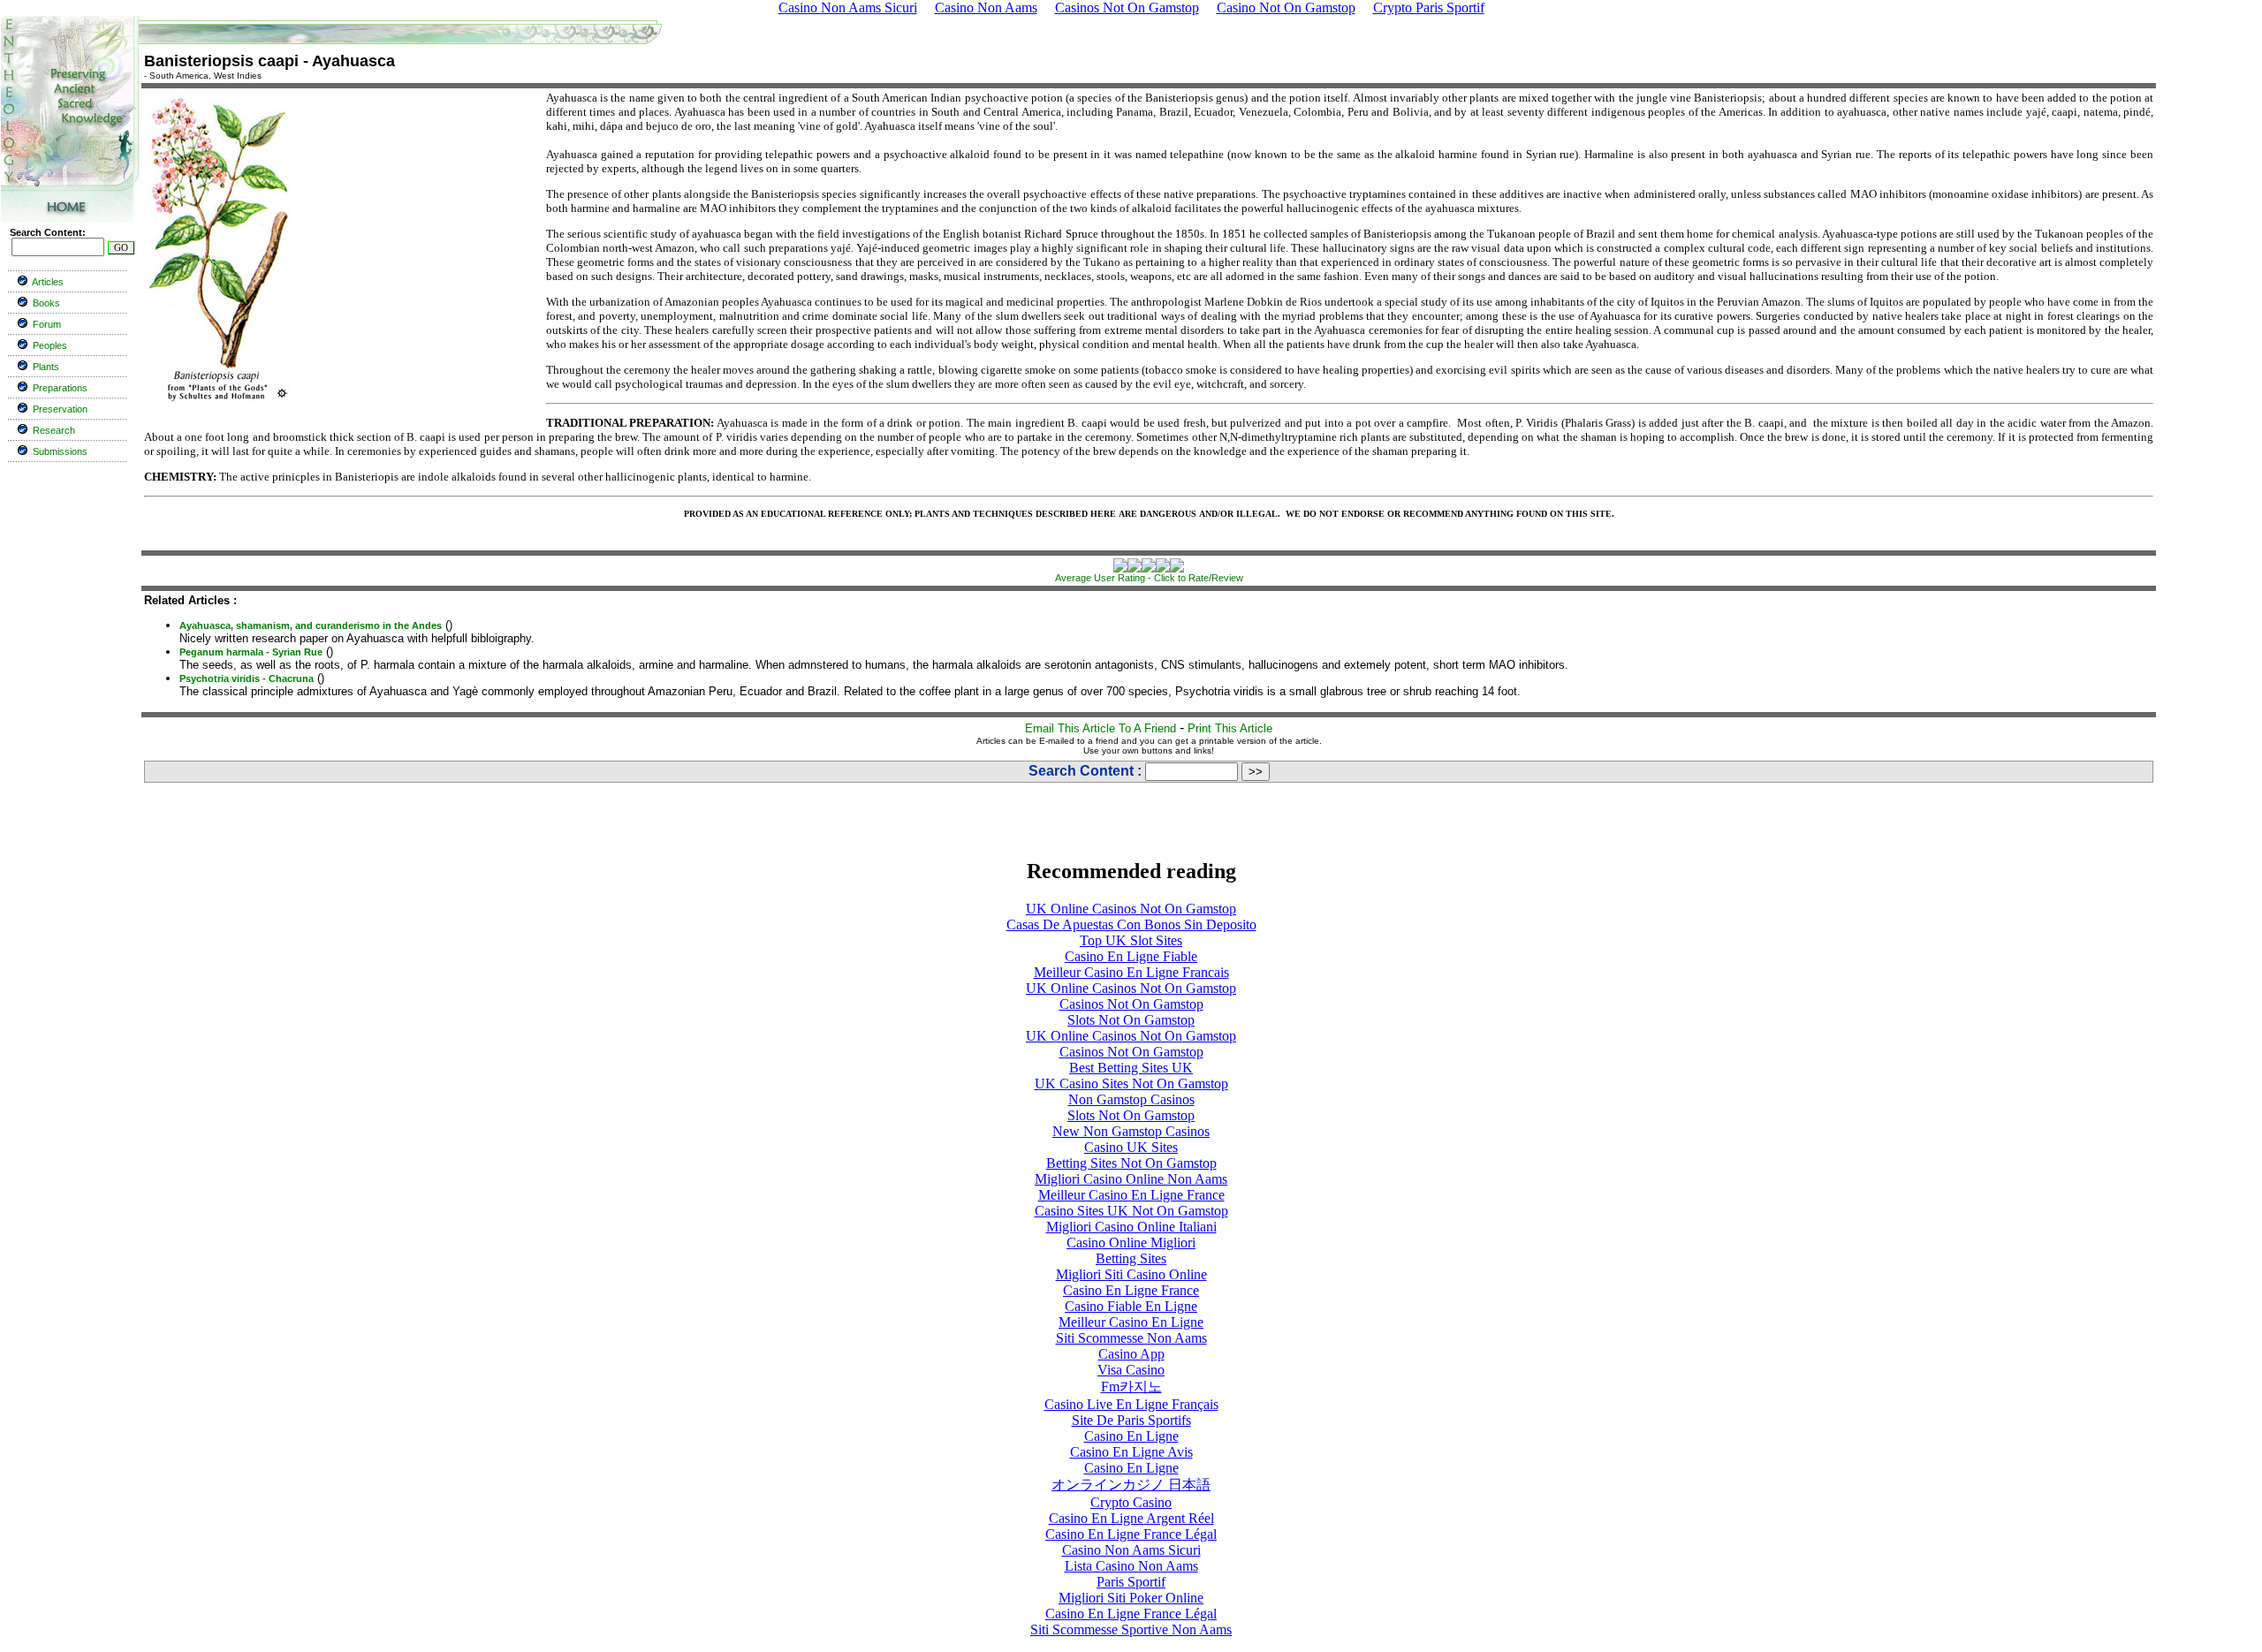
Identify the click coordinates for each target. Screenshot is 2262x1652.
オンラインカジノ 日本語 (1131, 1485)
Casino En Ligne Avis (1131, 1452)
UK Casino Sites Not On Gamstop (1131, 1084)
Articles (48, 282)
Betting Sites (1131, 1258)
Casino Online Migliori (1131, 1243)
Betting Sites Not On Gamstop (1131, 1163)
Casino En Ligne (1131, 1436)
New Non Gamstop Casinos (1131, 1131)
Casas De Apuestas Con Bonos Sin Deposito (1131, 925)
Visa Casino (1131, 1370)
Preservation (60, 409)
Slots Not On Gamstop (1131, 1020)
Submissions (60, 451)
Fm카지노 (1131, 1387)
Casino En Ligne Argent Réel (1131, 1518)
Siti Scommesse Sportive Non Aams (1131, 1629)
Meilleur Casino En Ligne (1131, 1322)
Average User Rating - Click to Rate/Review (1149, 578)
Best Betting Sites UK (1131, 1068)
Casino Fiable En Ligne (1131, 1306)
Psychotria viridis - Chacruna (247, 678)
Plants (46, 367)
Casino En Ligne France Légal (1131, 1534)
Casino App (1131, 1354)
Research (54, 430)
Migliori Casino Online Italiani (1131, 1227)
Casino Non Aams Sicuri (1131, 1550)
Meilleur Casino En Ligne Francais (1131, 972)
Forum (47, 324)
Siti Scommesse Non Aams (1131, 1338)
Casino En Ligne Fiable (1131, 956)
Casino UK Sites (1131, 1147)
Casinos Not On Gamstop (1131, 1004)
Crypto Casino (1131, 1502)
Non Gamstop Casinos (1131, 1099)
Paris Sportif (1131, 1582)
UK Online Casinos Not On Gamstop (1131, 909)
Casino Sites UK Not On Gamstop (1131, 1211)
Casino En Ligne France (1131, 1290)
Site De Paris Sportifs (1131, 1420)
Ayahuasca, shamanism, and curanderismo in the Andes (311, 625)
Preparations (60, 388)
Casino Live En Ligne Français (1131, 1404)
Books (46, 303)
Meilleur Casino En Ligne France (1131, 1195)
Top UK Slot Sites (1131, 940)
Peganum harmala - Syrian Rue (251, 652)
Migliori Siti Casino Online (1131, 1274)
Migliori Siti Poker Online (1131, 1598)
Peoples (50, 345)
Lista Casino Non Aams (1131, 1566)
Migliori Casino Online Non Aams (1131, 1179)
